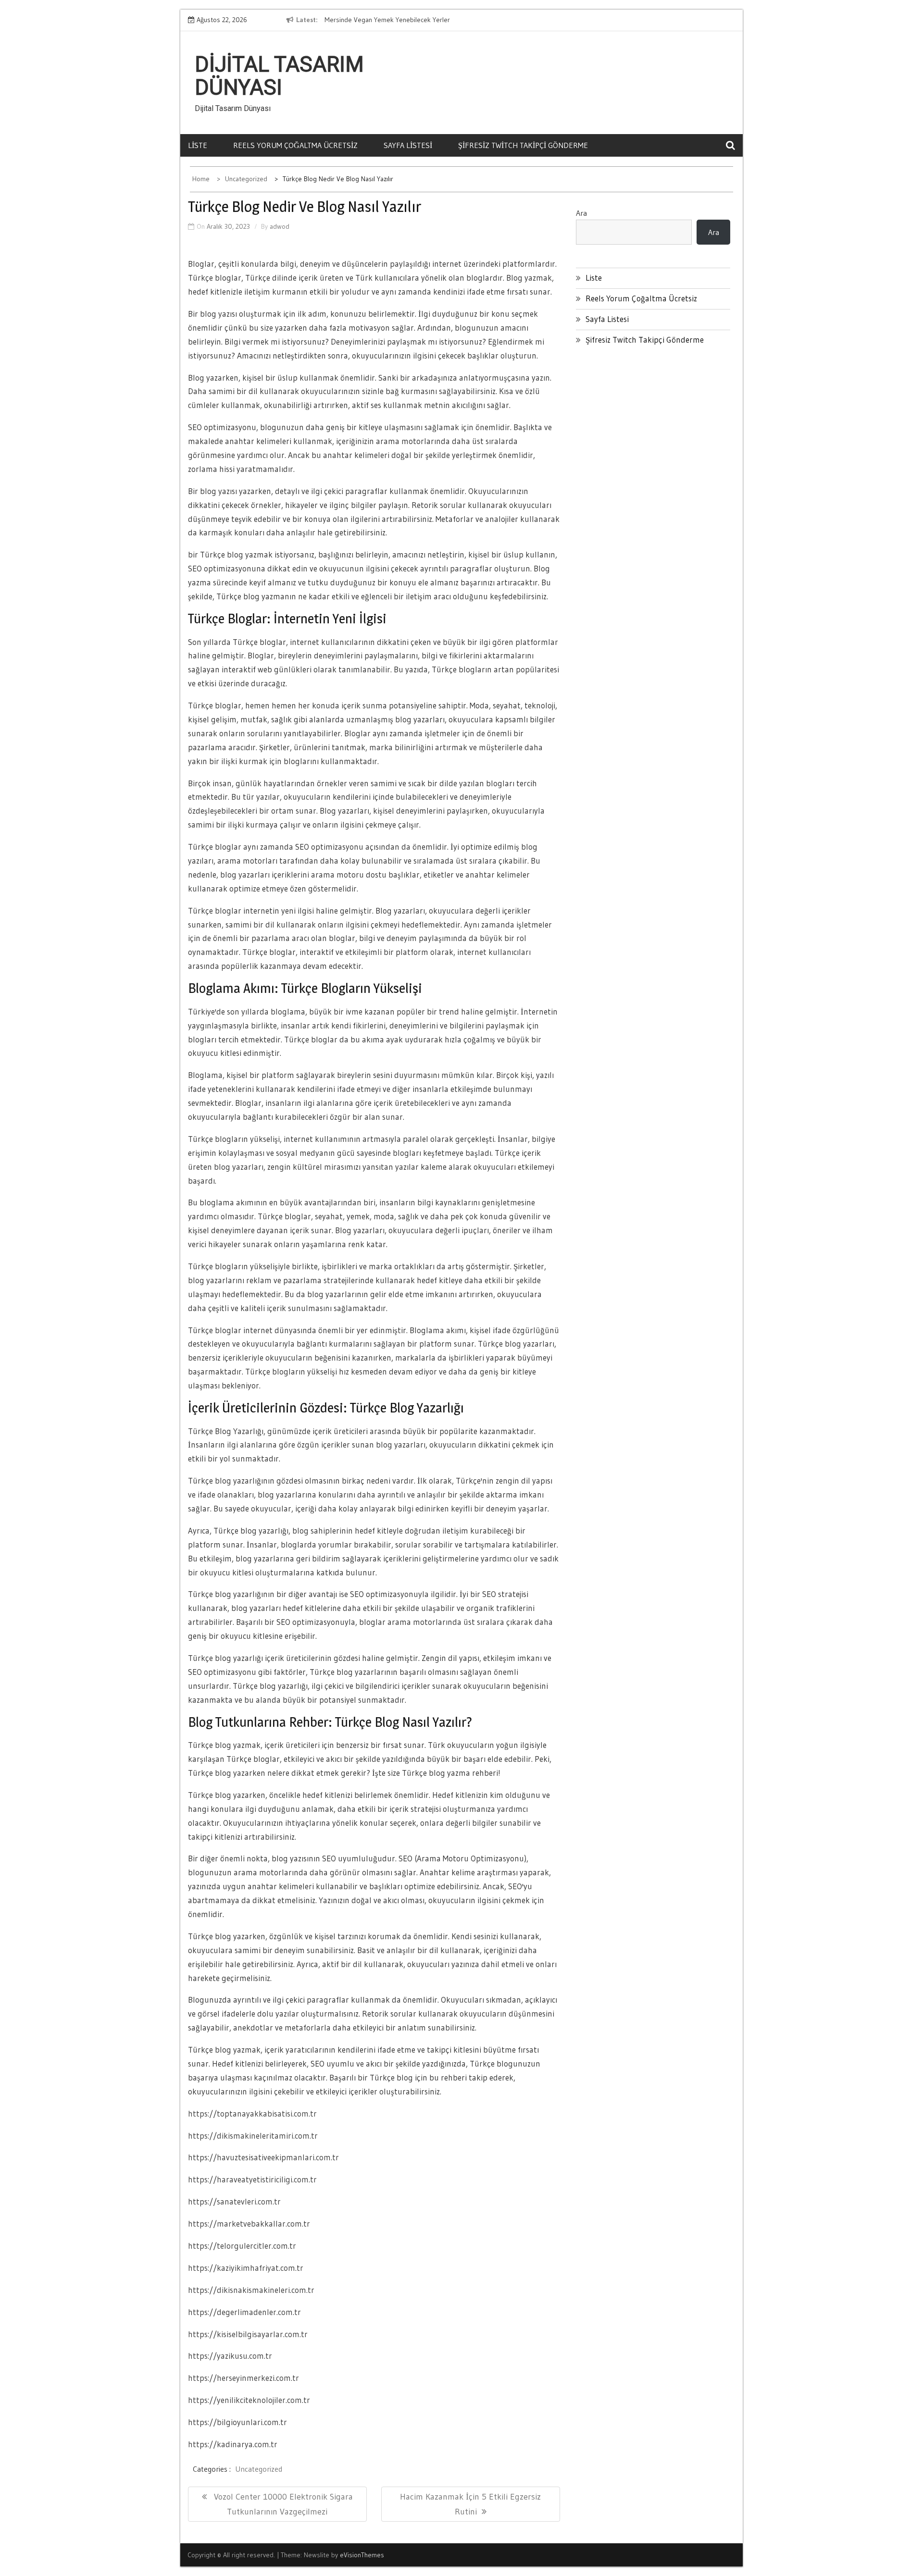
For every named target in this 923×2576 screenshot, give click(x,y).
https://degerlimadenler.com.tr (244, 2312)
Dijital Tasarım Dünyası (279, 76)
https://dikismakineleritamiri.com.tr (253, 2136)
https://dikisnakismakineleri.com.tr (251, 2290)
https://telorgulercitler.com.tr (242, 2246)
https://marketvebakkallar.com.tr (249, 2223)
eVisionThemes (362, 2555)
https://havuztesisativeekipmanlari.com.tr (263, 2157)
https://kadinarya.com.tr (233, 2444)
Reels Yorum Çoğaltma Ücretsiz (295, 145)
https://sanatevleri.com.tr (234, 2201)
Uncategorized (259, 2469)
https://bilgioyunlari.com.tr (237, 2422)
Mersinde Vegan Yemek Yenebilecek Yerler (387, 20)
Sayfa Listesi (408, 145)
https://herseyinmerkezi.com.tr (243, 2378)
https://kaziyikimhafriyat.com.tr (246, 2268)
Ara (581, 213)
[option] (412, 20)
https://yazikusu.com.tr (230, 2356)
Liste (198, 145)
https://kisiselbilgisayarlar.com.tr (248, 2334)
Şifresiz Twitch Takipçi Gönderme (523, 145)
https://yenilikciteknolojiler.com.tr (249, 2400)
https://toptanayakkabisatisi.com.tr (252, 2113)
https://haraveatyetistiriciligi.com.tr (252, 2179)
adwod (280, 226)
